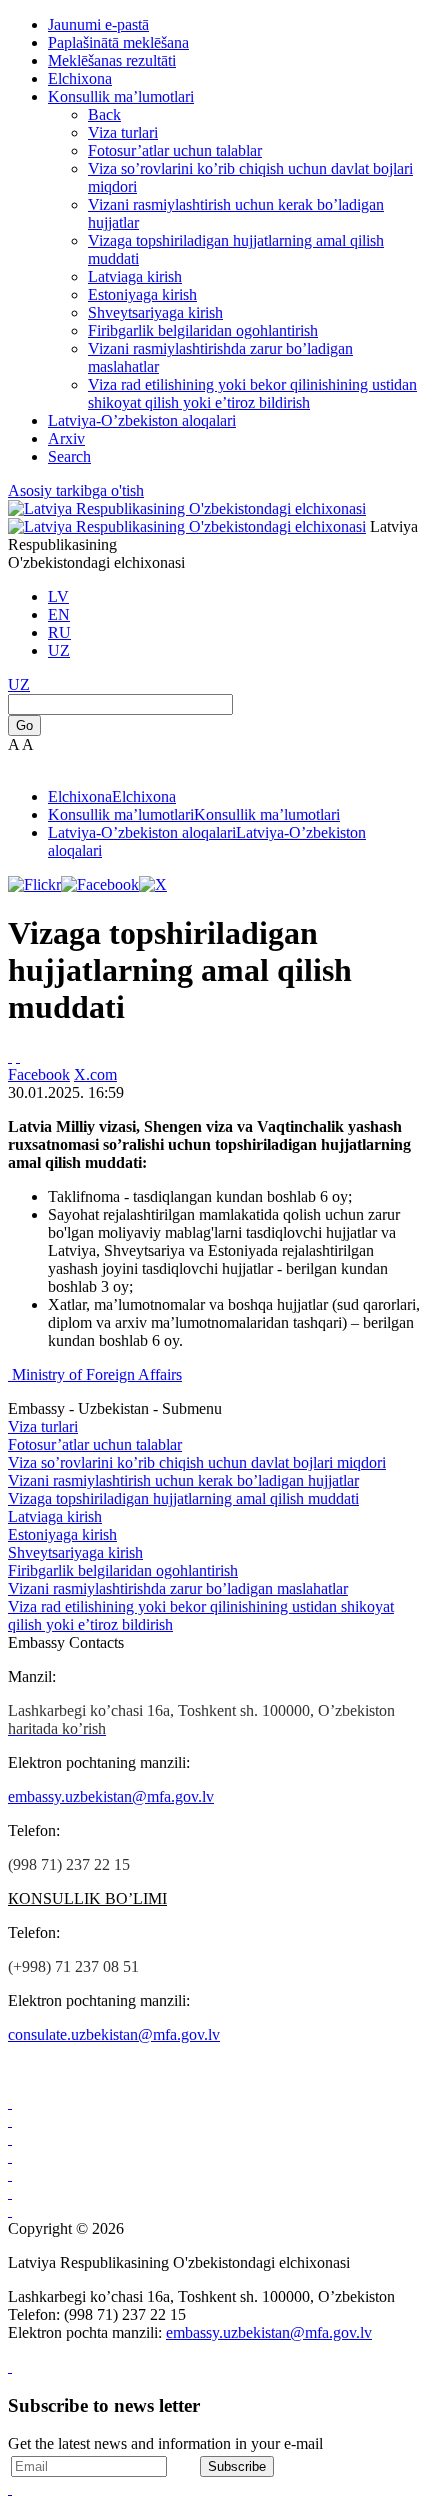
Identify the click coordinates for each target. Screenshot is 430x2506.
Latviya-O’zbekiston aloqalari (142, 420)
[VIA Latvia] (10, 2210)
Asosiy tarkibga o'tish (76, 490)
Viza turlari (123, 132)
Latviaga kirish (135, 276)
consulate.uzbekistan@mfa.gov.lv (114, 2034)
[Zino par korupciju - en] (10, 2174)
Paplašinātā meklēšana (118, 42)
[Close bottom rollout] (10, 2366)
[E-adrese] (10, 2156)
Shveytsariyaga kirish (155, 312)
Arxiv (66, 438)
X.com (95, 1074)
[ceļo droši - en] (10, 2138)
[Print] (10, 1056)
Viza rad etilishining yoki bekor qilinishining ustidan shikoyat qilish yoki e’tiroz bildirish (252, 393)
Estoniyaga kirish (142, 294)
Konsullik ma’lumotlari (121, 96)
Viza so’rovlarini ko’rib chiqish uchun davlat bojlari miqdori (197, 1462)
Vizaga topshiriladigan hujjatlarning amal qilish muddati (183, 1498)
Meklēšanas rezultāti (112, 60)
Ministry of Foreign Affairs (97, 1374)
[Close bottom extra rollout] (10, 2488)
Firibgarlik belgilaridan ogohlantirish (203, 330)
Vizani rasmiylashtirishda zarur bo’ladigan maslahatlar (178, 1588)
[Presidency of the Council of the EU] (10, 2192)
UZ (59, 650)
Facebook (39, 1074)
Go (24, 725)
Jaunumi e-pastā (98, 24)
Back (104, 114)
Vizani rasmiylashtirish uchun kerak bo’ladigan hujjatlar (183, 1480)
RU (59, 632)
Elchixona (80, 78)
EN (59, 614)
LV (58, 596)
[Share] (18, 1056)
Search (69, 456)
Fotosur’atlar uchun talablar (175, 150)
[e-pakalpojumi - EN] (10, 2102)
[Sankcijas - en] (10, 2120)
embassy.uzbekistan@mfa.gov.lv (111, 1796)
